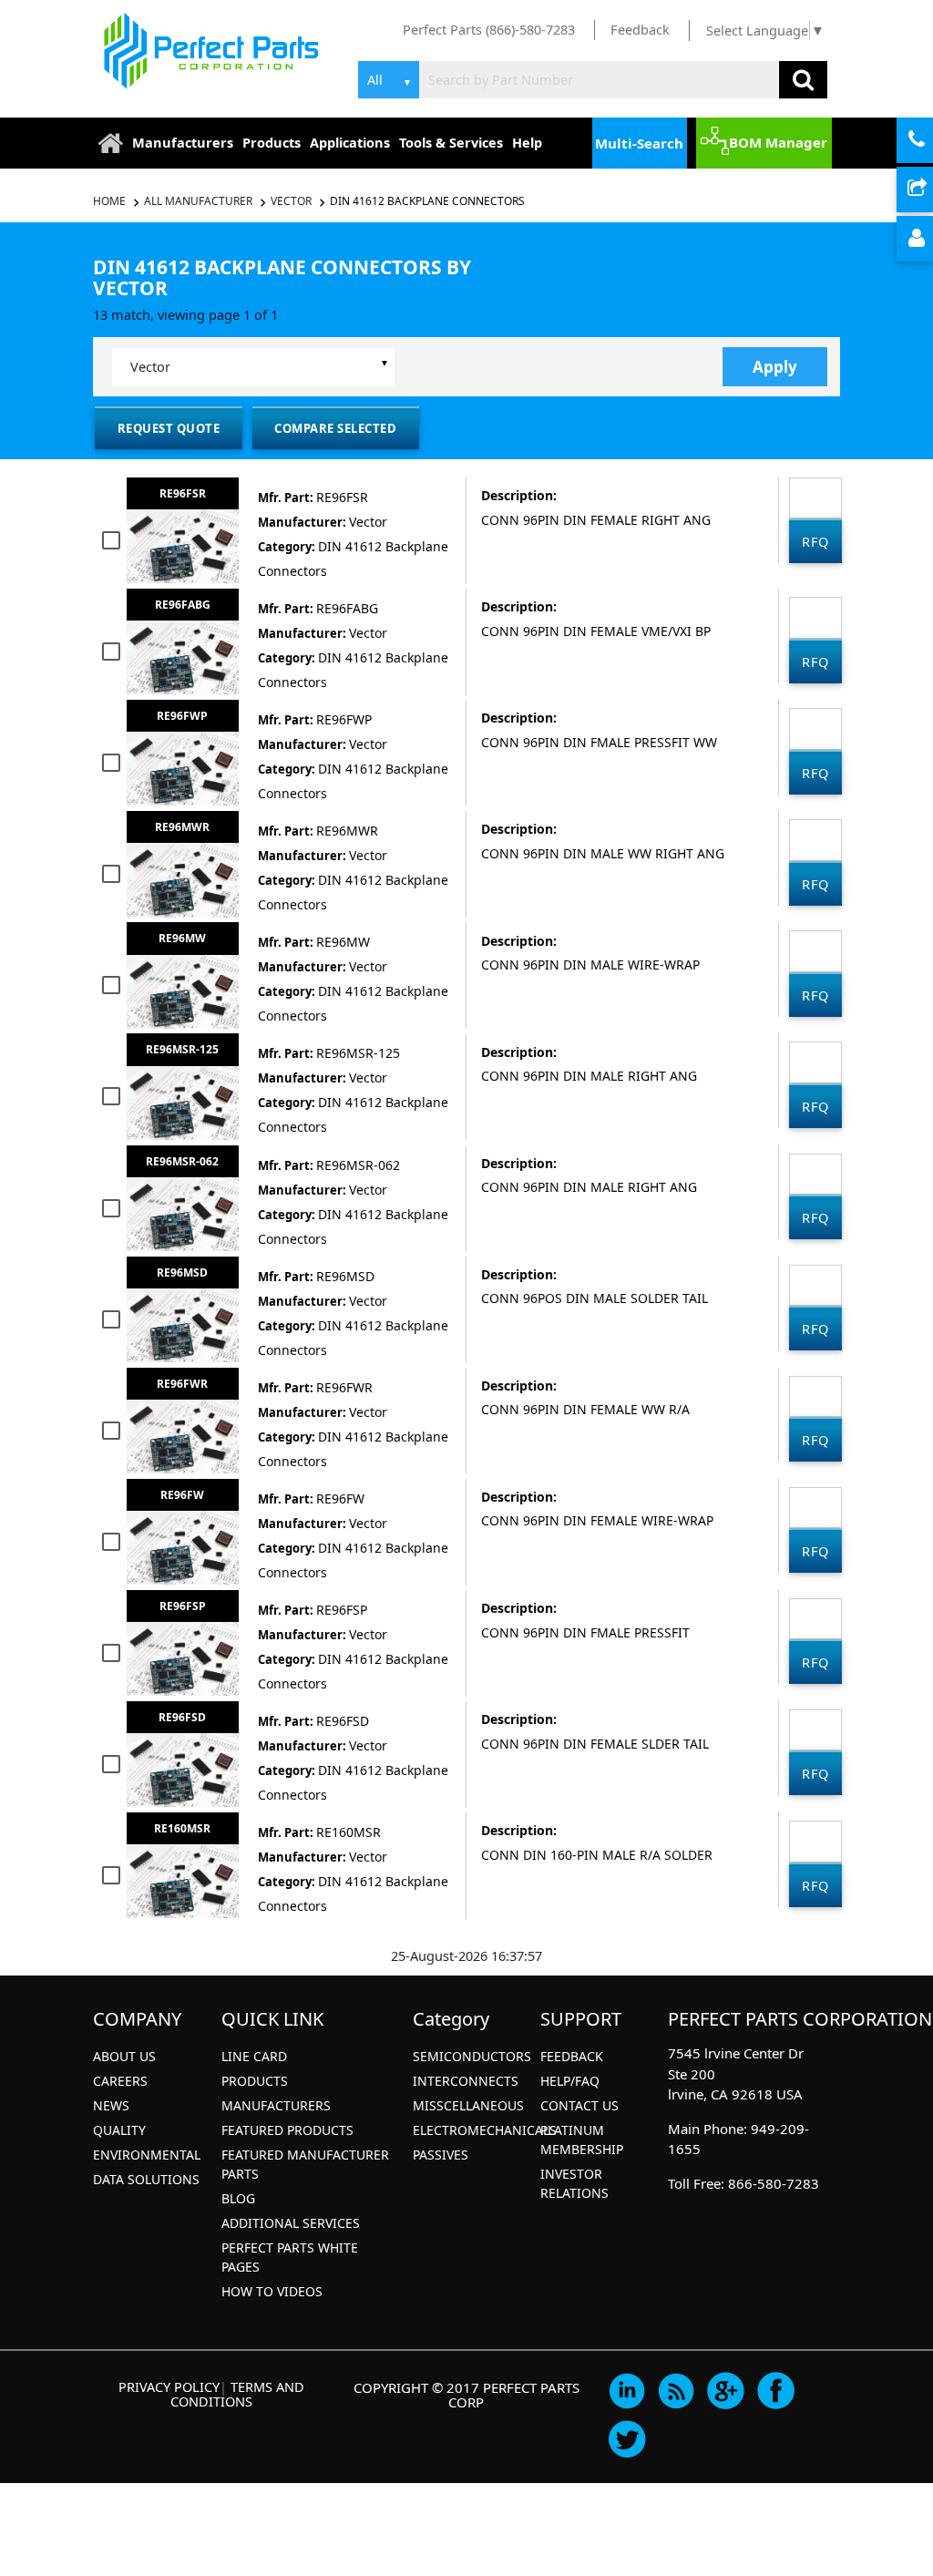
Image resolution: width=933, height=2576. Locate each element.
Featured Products (287, 2130)
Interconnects (466, 2081)
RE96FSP (183, 1606)
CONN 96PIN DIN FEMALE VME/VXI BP (596, 631)
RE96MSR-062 (182, 1161)
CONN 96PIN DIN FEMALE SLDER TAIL (595, 1744)
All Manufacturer (198, 201)
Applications (350, 142)
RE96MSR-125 (182, 1049)
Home (111, 201)
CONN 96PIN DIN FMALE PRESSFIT (585, 1632)
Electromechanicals (485, 2130)
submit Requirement (931, 190)
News (111, 2105)
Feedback (640, 29)
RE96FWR (182, 1384)
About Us (124, 2056)
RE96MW (182, 938)
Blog (238, 2198)
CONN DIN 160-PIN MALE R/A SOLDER (597, 1855)
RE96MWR (182, 827)
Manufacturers (183, 142)
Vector (291, 201)
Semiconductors (472, 2056)
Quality (119, 2130)
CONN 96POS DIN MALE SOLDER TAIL (595, 1298)
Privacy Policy (169, 2386)
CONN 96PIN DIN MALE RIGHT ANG (589, 1076)
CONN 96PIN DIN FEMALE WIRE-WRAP (597, 1520)
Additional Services (291, 2223)
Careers (120, 2081)
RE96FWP (182, 716)
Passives (441, 2155)
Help (527, 142)
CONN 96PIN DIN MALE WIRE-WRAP (590, 965)
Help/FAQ (570, 2081)
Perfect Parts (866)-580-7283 (489, 29)
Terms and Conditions (237, 2394)
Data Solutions (146, 2179)
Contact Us (579, 2105)
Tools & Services (451, 142)
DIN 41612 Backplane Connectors (427, 201)
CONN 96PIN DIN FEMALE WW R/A (585, 1409)
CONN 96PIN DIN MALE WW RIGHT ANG (603, 853)
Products (272, 142)
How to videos (272, 2291)
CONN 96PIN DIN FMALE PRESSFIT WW (599, 742)
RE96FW (182, 1495)
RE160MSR (182, 1828)
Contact (931, 141)
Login (931, 240)
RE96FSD (182, 1717)
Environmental (147, 2155)
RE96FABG (183, 605)
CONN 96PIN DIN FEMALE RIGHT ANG (596, 520)
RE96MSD (182, 1273)
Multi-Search (639, 143)
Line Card (254, 2056)
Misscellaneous (468, 2105)
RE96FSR (183, 493)
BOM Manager (778, 142)
